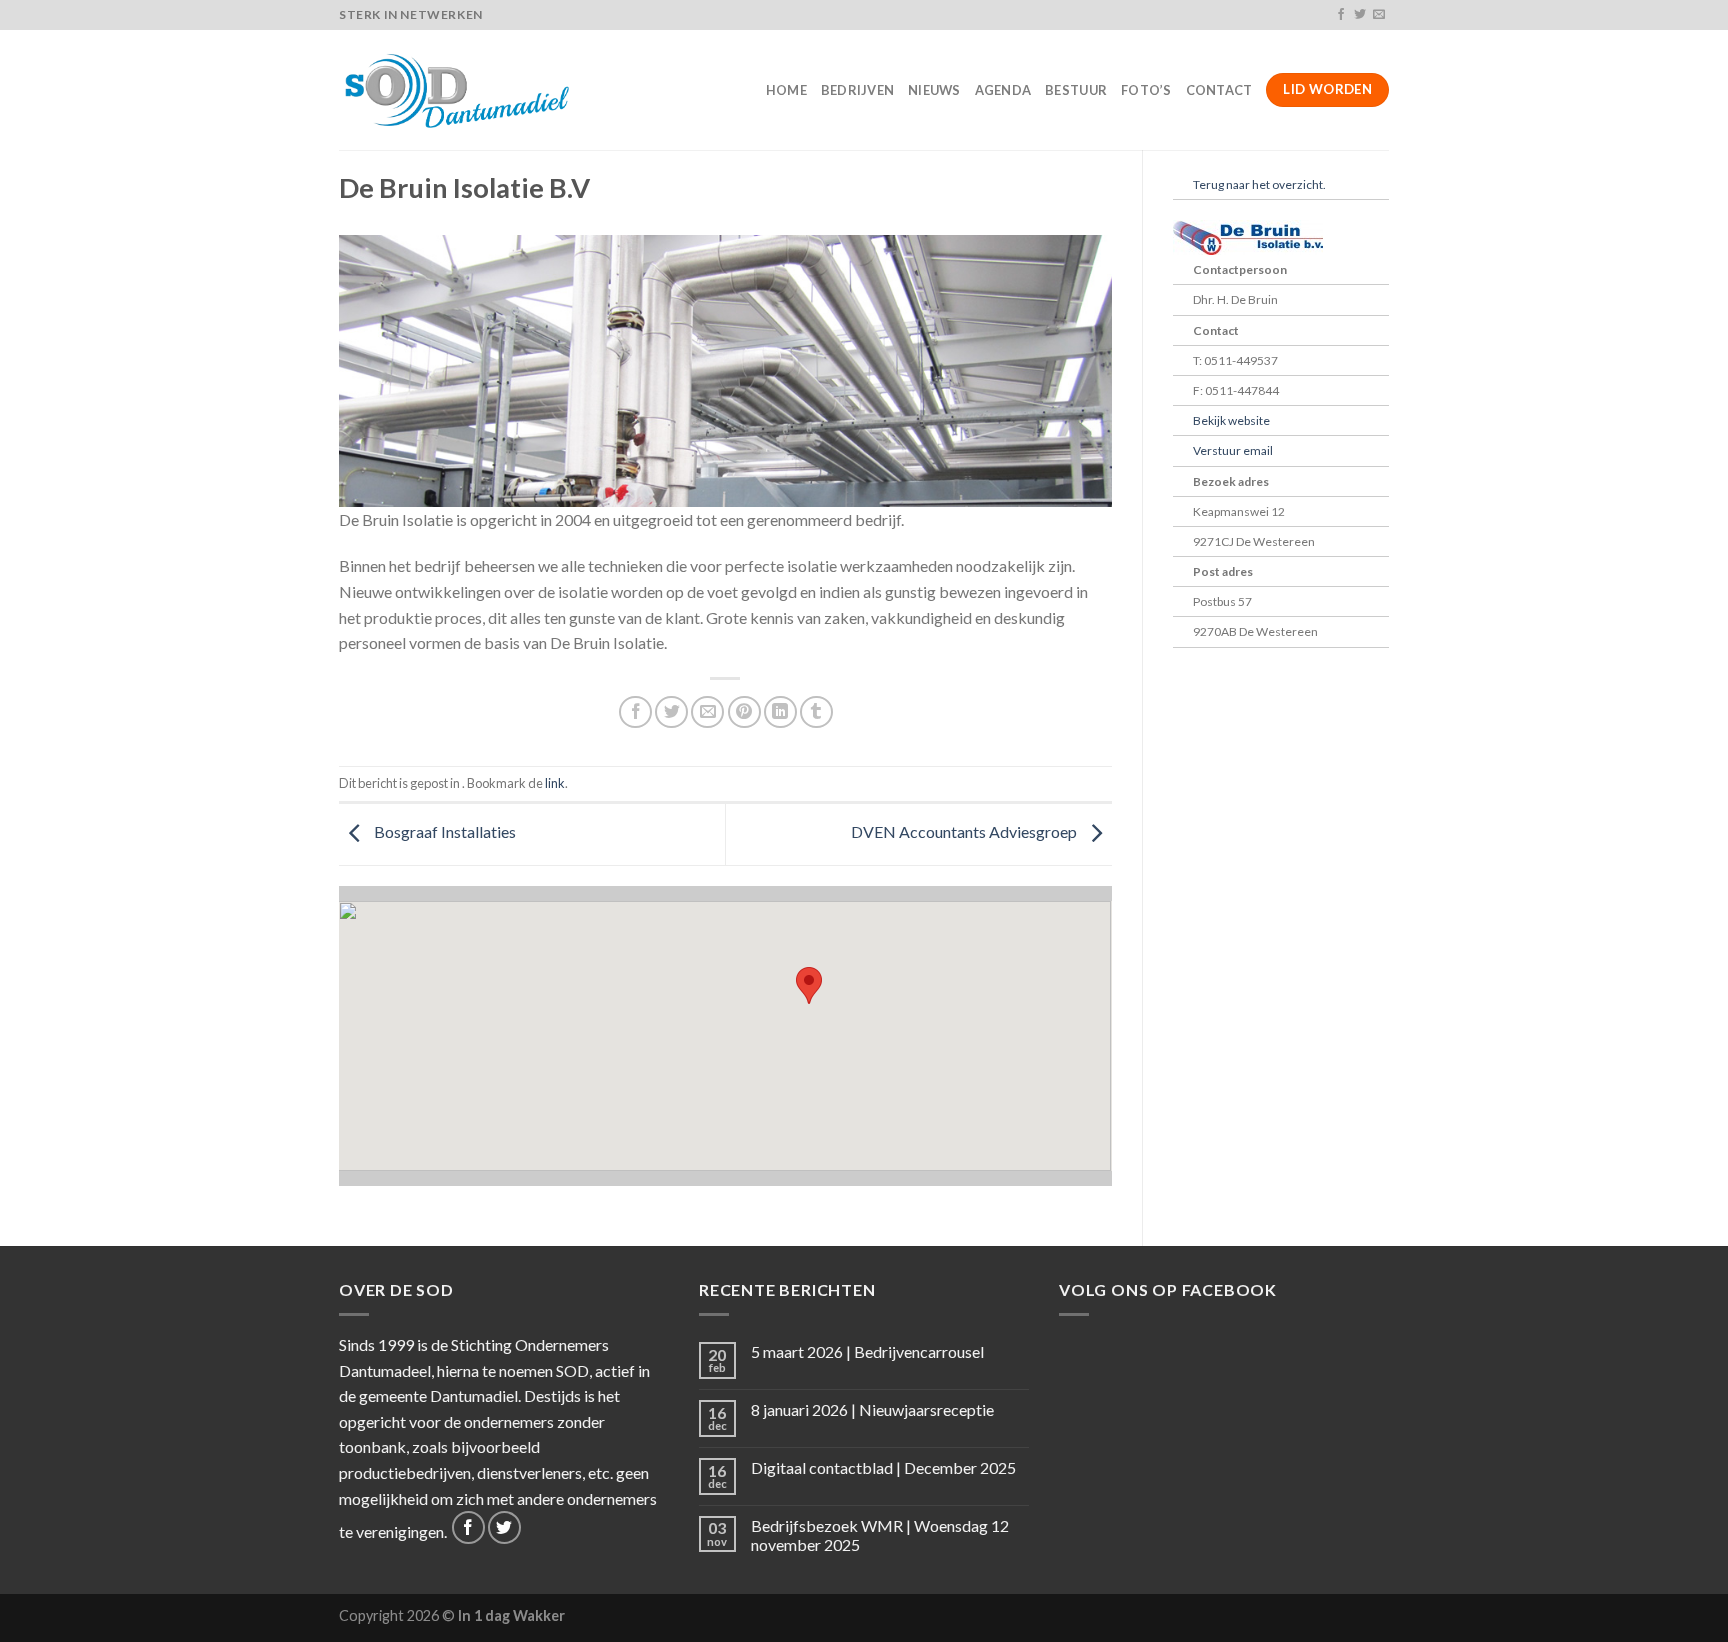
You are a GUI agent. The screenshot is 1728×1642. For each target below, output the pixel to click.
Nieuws (934, 90)
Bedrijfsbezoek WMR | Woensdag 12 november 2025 (880, 1535)
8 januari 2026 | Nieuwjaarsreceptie (872, 1409)
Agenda (1003, 90)
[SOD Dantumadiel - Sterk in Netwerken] (460, 90)
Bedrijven (857, 90)
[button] (809, 985)
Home (786, 90)
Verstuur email (1233, 450)
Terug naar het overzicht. (1259, 184)
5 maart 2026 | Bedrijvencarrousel (867, 1351)
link (555, 783)
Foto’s (1146, 90)
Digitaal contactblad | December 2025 (883, 1467)
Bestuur (1076, 90)
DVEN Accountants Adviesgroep (965, 832)
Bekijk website (1231, 420)
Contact (1219, 90)
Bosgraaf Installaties (443, 832)
